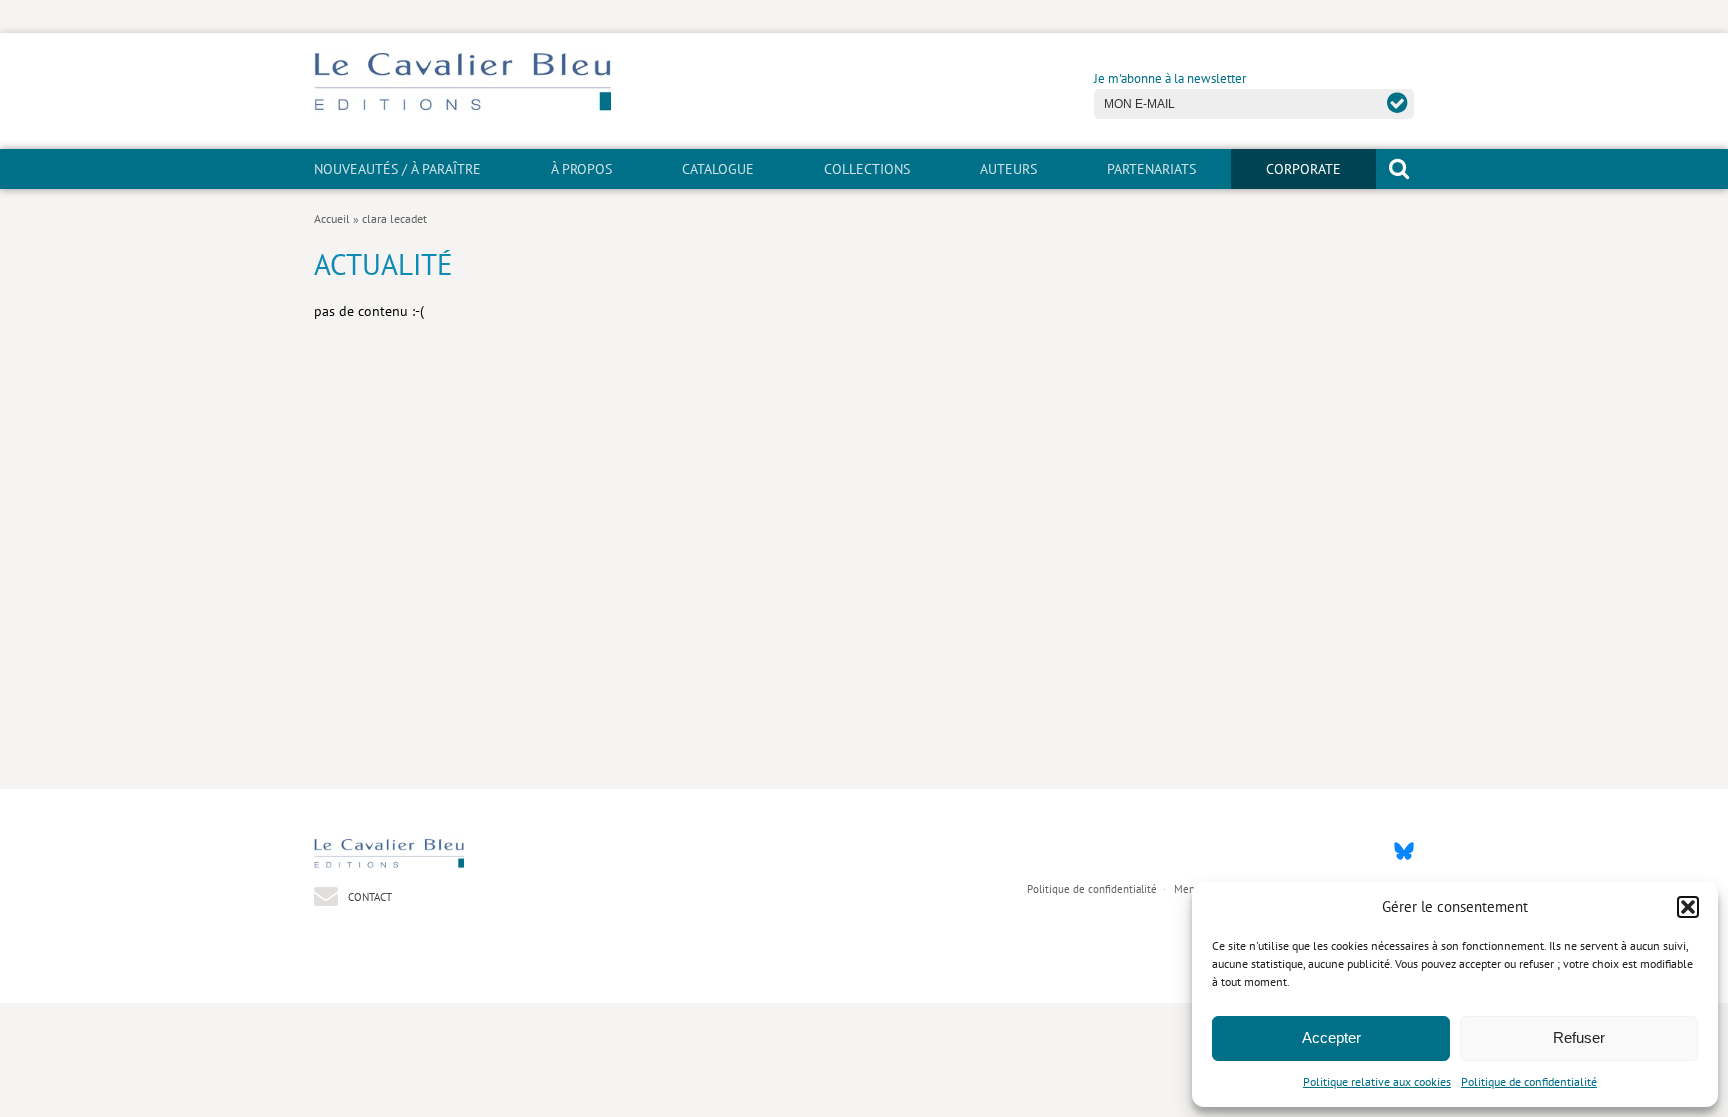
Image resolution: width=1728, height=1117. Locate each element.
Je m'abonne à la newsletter (1170, 78)
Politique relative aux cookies (1377, 1081)
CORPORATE (1303, 169)
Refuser (1579, 1037)
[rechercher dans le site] (1399, 168)
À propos (581, 169)
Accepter (1331, 1037)
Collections (867, 169)
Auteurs (1008, 169)
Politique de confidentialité (1529, 1081)
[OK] (1397, 102)
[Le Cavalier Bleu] (462, 107)
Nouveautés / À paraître (397, 169)
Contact (368, 896)
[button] (1688, 907)
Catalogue (718, 169)
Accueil (332, 218)
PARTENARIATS (1151, 169)
